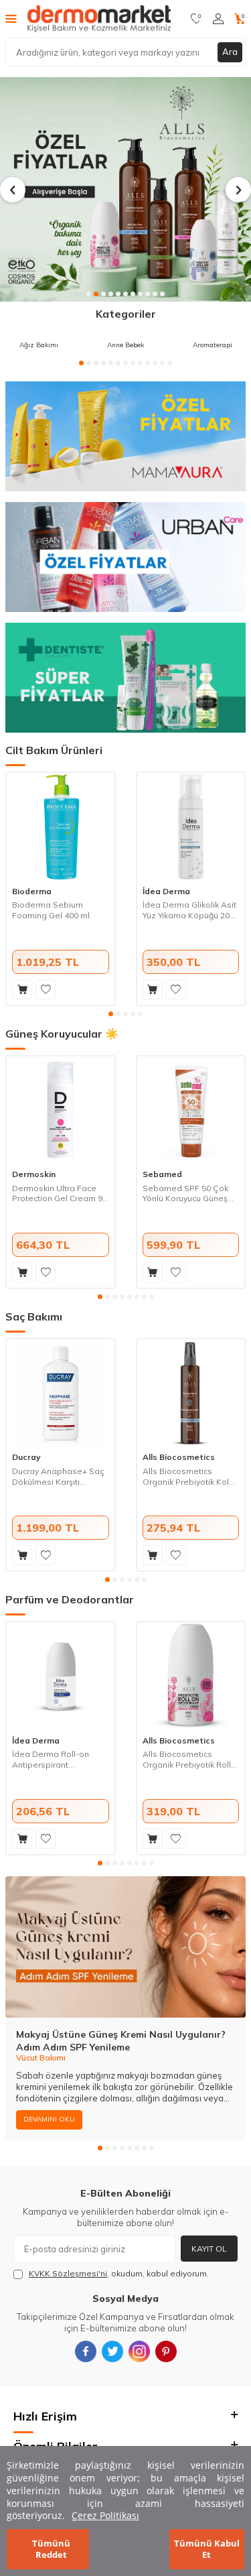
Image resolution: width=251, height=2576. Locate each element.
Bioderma (32, 891)
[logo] (99, 19)
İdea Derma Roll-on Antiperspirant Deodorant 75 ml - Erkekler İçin (51, 1759)
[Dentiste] (125, 678)
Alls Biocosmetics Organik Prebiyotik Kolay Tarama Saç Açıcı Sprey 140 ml (190, 1476)
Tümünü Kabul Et (207, 2549)
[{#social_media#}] (86, 2351)
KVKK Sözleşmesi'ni (68, 2273)
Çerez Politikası (105, 2515)
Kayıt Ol (209, 2249)
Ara (230, 52)
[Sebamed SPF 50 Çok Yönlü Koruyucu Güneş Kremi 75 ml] (191, 1110)
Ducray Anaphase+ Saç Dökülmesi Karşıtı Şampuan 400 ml (58, 1476)
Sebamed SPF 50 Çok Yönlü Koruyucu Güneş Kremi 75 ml (185, 1193)
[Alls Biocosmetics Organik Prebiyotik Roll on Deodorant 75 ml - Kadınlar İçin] (191, 1676)
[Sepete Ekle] (22, 989)
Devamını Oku (49, 2119)
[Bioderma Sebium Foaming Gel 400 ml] (61, 827)
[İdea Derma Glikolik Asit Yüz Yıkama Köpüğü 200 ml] (191, 827)
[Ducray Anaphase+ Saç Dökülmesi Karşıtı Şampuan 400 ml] (61, 1393)
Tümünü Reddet (51, 2549)
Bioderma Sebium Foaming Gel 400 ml (51, 910)
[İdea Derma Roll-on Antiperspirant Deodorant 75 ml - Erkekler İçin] (61, 1676)
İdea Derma (166, 891)
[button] (89, 294)
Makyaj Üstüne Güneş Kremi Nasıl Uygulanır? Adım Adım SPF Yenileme (121, 2041)
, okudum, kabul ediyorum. (119, 2273)
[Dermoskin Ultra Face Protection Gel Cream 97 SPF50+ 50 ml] (61, 1110)
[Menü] (11, 18)
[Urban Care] (125, 557)
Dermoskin (34, 1174)
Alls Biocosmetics (179, 1457)
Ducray (26, 1457)
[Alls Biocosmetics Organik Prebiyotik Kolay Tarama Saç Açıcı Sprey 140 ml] (191, 1393)
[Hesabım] (218, 19)
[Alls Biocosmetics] (125, 189)
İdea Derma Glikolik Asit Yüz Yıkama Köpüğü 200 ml (189, 910)
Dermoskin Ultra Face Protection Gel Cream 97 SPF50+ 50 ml (60, 1193)
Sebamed (162, 1174)
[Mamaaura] (125, 436)
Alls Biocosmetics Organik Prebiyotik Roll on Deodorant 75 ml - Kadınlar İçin (187, 1759)
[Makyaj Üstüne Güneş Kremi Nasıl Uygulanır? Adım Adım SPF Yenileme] (125, 1947)
